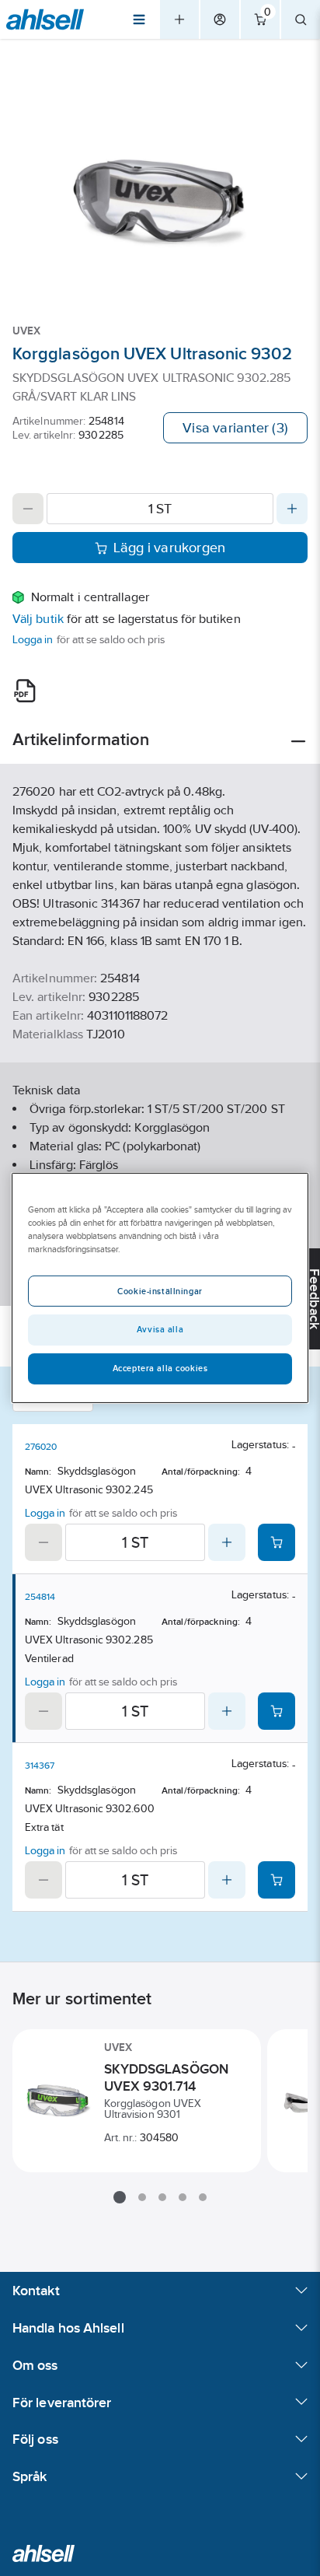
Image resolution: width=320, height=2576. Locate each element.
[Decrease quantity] (28, 509)
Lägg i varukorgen (170, 548)
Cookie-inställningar (160, 1291)
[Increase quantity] (292, 509)
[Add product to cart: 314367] (277, 1880)
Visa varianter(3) (235, 428)
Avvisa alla (160, 1329)
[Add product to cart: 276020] (277, 1542)
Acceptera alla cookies (160, 1368)
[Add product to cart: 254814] (277, 1711)
